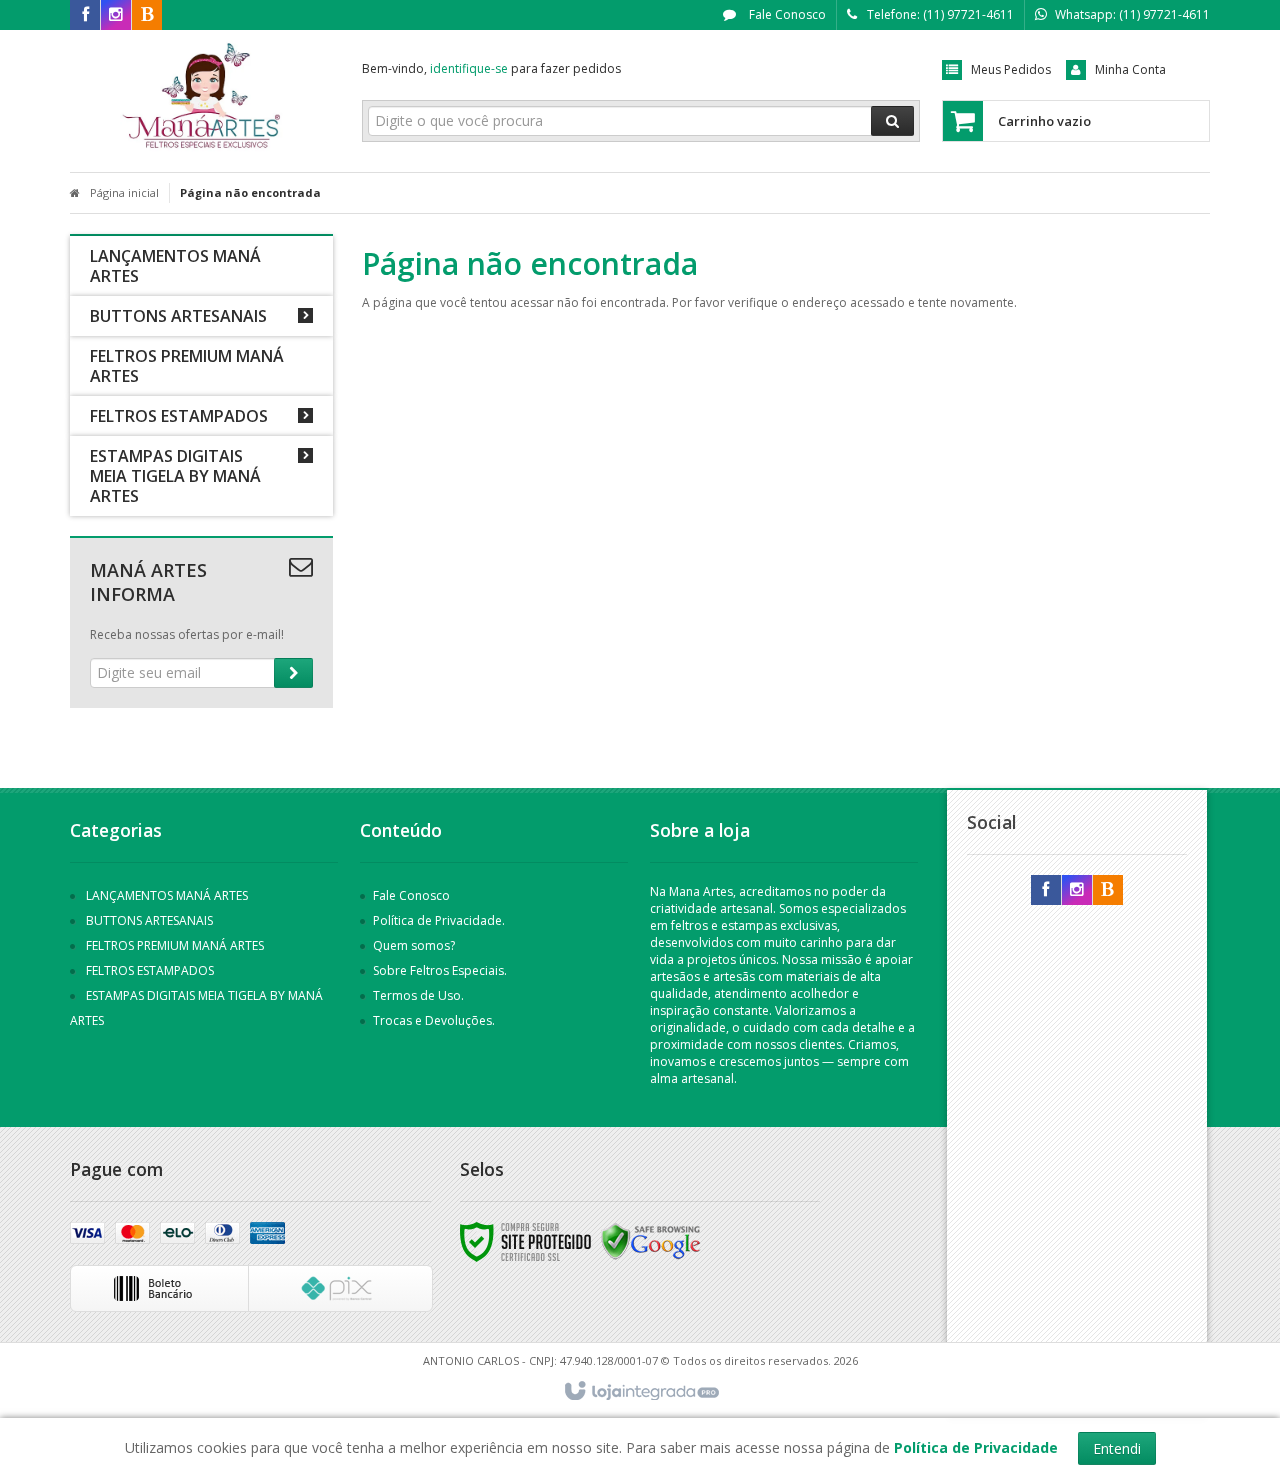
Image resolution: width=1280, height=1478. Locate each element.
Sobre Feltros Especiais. (440, 970)
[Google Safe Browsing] (651, 1240)
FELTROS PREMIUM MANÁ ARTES (175, 945)
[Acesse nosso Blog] (147, 15)
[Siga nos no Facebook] (85, 15)
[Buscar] (892, 121)
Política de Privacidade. (439, 920)
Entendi (1117, 1448)
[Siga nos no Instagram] (116, 15)
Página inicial (124, 192)
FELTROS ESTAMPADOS (150, 970)
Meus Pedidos (1011, 69)
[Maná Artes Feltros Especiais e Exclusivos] (201, 96)
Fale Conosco (786, 14)
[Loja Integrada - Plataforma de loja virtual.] (640, 1392)
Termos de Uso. (418, 995)
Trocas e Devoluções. (434, 1020)
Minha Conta (1130, 69)
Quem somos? (414, 945)
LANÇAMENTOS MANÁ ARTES (167, 895)
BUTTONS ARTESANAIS (149, 920)
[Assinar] (293, 673)
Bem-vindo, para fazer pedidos (491, 68)
